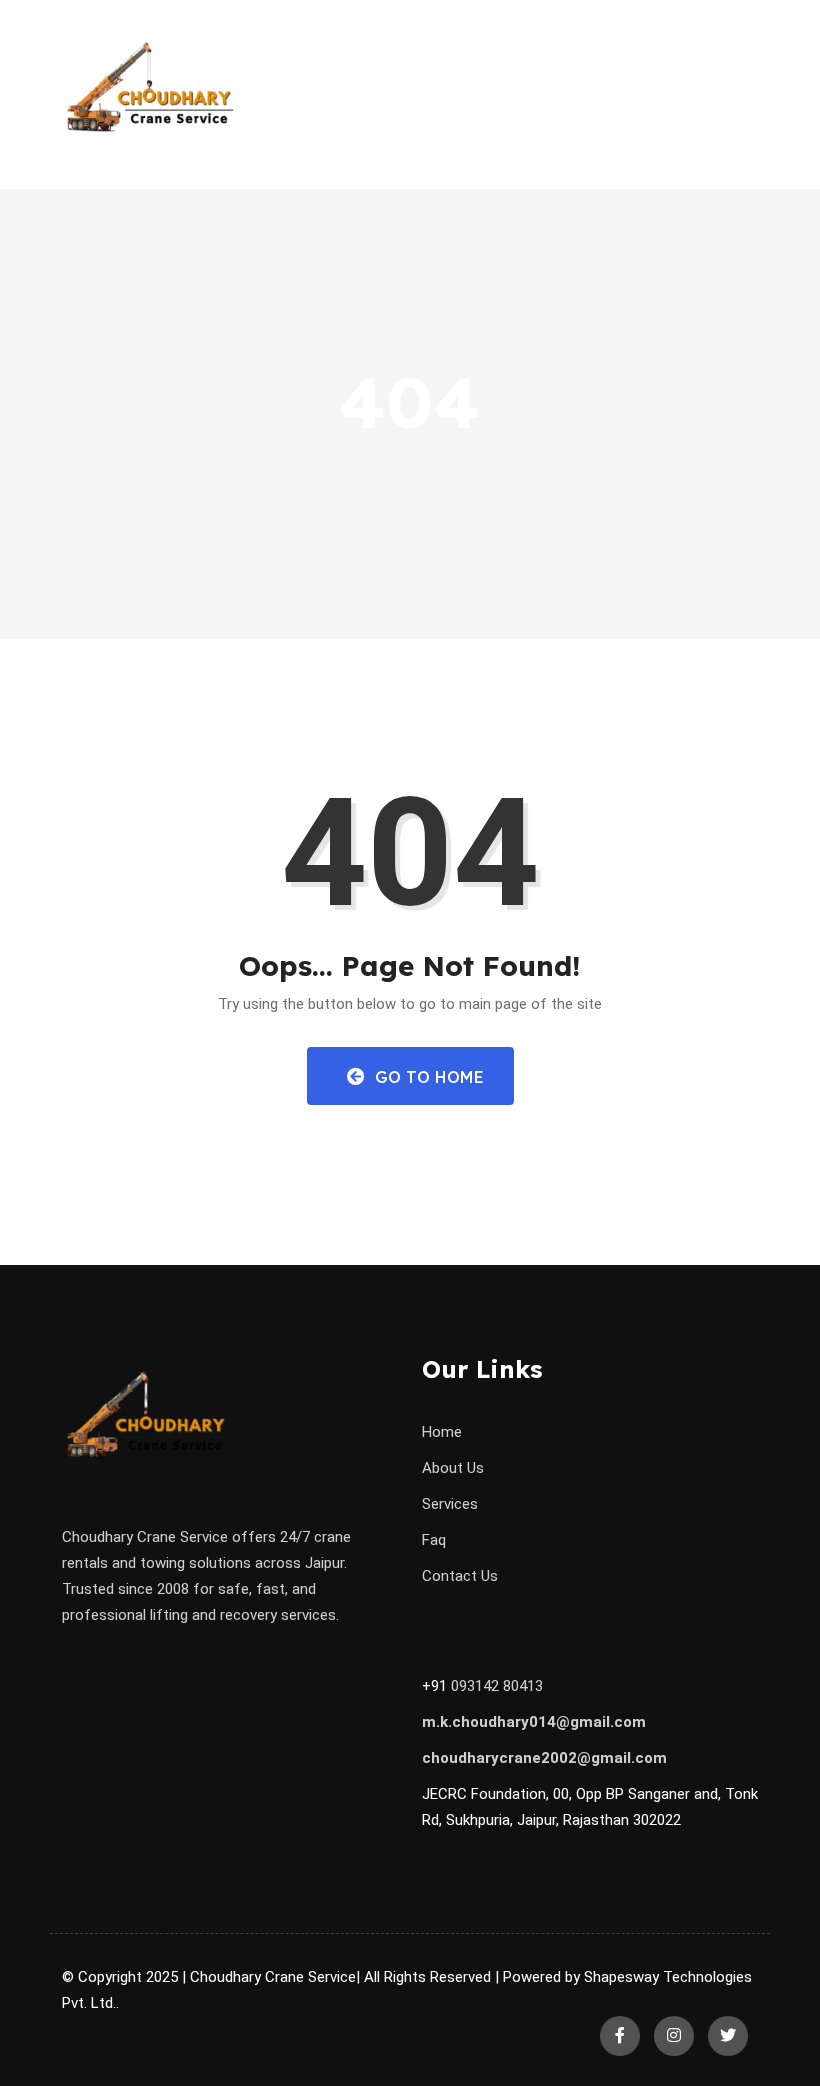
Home (442, 1432)
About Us (453, 1468)
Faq (434, 1540)
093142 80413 (497, 1686)
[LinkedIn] (674, 2036)
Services (450, 1504)
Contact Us (460, 1576)
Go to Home (427, 1077)
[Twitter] (728, 2036)
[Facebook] (620, 2036)
